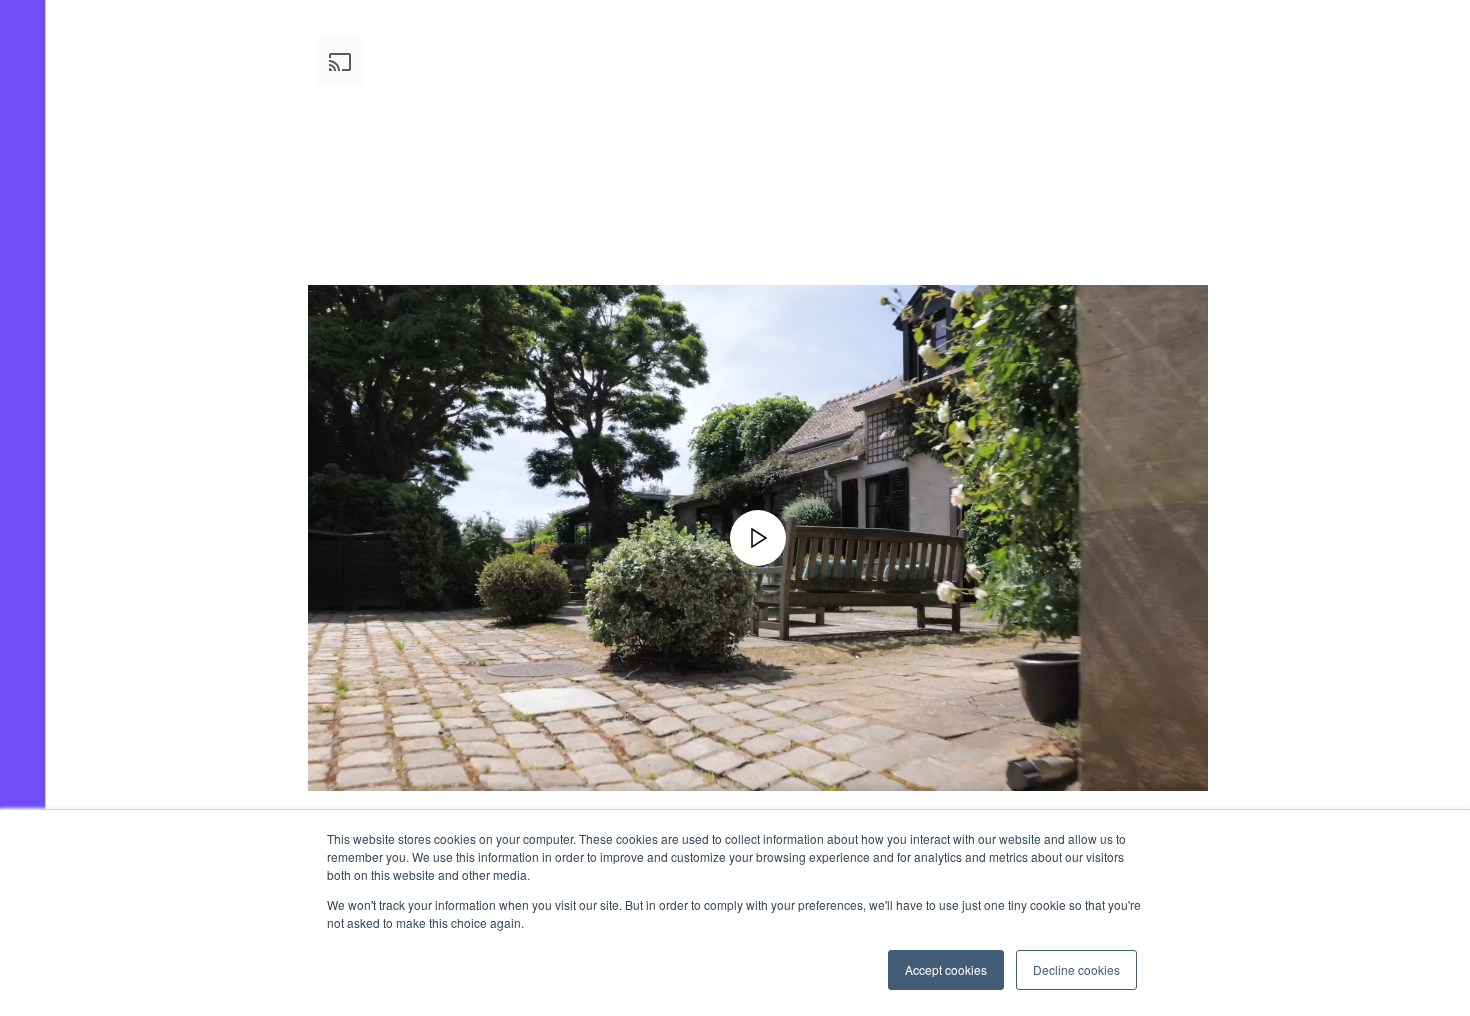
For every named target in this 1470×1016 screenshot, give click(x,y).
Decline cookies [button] (1076, 969)
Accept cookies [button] (946, 969)
